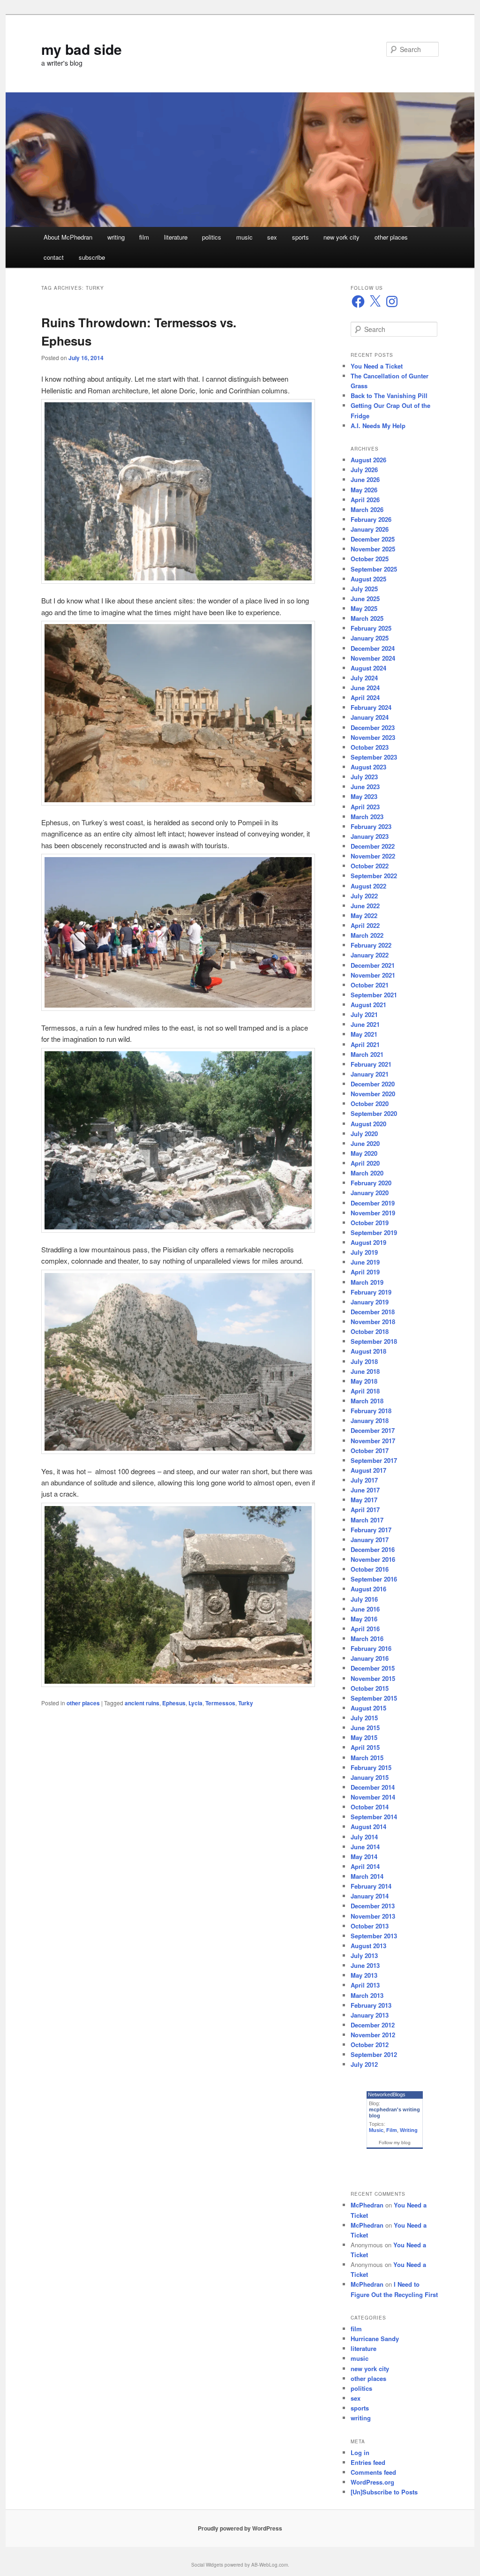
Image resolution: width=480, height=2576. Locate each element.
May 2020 (364, 1153)
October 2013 (370, 1926)
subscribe (92, 257)
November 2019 (373, 1213)
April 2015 (365, 1747)
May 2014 (364, 1857)
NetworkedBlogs (387, 2094)
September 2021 (374, 995)
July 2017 (364, 1480)
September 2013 (374, 1936)
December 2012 (373, 2025)
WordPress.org (372, 2482)
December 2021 (373, 965)
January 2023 (370, 836)
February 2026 (371, 519)
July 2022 (364, 896)
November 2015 (373, 1678)
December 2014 (373, 1787)
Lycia (195, 1703)
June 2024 (365, 688)
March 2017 (367, 1520)
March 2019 (367, 1282)
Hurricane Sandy (375, 2339)
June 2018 (365, 1371)
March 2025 (367, 618)
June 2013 (365, 1965)
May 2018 (364, 1381)
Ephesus (174, 1703)
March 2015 (367, 1758)
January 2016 (370, 1658)
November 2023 (373, 737)
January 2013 (370, 2015)
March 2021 (367, 1054)
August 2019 (368, 1242)
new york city (341, 237)
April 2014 (365, 1866)
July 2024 (364, 678)
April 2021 (365, 1044)
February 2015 (371, 1767)
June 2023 (365, 787)
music (244, 237)
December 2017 (373, 1430)
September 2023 (374, 757)
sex (272, 237)
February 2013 (371, 2005)
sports (300, 237)
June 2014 (365, 1847)
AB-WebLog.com (270, 2565)
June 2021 (365, 1024)
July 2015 (364, 1718)
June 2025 (365, 599)
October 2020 (370, 1103)
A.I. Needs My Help (378, 426)
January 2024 (370, 717)
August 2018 (368, 1351)
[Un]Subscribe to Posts (384, 2492)
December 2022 (373, 846)
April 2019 (365, 1272)
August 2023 (368, 767)
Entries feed (368, 2462)
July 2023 (364, 777)
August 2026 (368, 460)
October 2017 (370, 1450)
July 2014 (364, 1837)
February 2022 (371, 945)
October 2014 (370, 1807)
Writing (409, 2130)
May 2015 (364, 1737)
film (144, 237)
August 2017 (368, 1470)
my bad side (82, 49)
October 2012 (370, 2045)
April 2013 (365, 1985)
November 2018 (373, 1322)
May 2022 (364, 915)
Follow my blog (395, 2143)
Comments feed (373, 2472)
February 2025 (371, 628)
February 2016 (371, 1648)
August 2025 (368, 579)
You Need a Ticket (377, 366)
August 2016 (368, 1589)
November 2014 (373, 1797)
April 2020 (365, 1163)
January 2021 (370, 1074)
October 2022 (370, 866)
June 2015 (365, 1728)
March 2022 (367, 935)
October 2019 (370, 1223)
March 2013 (367, 1995)
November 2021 (373, 975)
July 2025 (364, 589)
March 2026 (367, 509)
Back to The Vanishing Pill (389, 395)
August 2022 (368, 886)
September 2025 (374, 569)
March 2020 (367, 1173)
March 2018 (367, 1401)
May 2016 (364, 1619)
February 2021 (371, 1064)
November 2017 (373, 1441)
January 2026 (370, 529)
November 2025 (373, 549)
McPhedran (367, 2205)
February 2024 (371, 707)
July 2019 (364, 1252)
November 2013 (373, 1916)
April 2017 (365, 1510)
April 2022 (365, 925)
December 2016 (373, 1549)
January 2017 (370, 1540)
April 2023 (365, 807)
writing (116, 237)
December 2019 (373, 1203)
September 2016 (374, 1579)
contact (54, 257)
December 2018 (373, 1312)
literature (176, 237)
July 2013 (364, 1955)
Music (376, 2130)
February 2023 (371, 826)
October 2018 (370, 1331)
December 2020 (373, 1084)
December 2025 (373, 539)
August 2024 (368, 668)
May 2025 (364, 608)
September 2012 (374, 2054)
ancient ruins (142, 1703)
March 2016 (367, 1638)
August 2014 (368, 1827)
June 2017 (365, 1490)
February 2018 (371, 1411)
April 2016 (365, 1629)
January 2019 (370, 1302)
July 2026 (364, 470)
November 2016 (373, 1559)
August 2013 (368, 1946)
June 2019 (365, 1262)
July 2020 (364, 1134)
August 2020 (368, 1124)
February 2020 (371, 1183)
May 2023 (364, 796)
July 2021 (364, 1014)
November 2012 (373, 2035)
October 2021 (370, 985)
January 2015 (370, 1777)
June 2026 (365, 479)
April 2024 (365, 697)
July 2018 (364, 1361)
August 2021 (368, 1005)
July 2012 (364, 2064)
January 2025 (370, 638)
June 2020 (365, 1143)
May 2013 (364, 1975)
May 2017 (364, 1500)
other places (391, 237)
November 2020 (373, 1094)
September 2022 (374, 876)
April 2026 (365, 500)
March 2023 (367, 817)
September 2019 (374, 1232)
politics (212, 237)
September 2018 (374, 1341)
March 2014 (367, 1876)
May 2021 (364, 1034)
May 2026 (364, 490)
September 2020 (374, 1113)
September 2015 (374, 1698)
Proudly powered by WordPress (240, 2528)
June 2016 (365, 1609)
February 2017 (371, 1530)
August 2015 (368, 1708)
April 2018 (365, 1391)
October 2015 (370, 1688)
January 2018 (370, 1420)
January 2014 (370, 1896)
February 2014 (371, 1886)
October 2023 (370, 747)
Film (392, 2130)
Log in (360, 2452)
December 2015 (373, 1668)
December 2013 (373, 1906)
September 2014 (374, 1817)
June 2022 (365, 906)
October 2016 (370, 1569)
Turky (246, 1703)
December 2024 (373, 648)
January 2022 (370, 955)
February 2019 (371, 1292)
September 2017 (374, 1460)
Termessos (220, 1703)
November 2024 (373, 658)
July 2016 (364, 1599)
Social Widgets (207, 2565)
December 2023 (373, 727)
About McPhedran (68, 237)
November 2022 (373, 856)
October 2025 (370, 559)
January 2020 (370, 1193)
